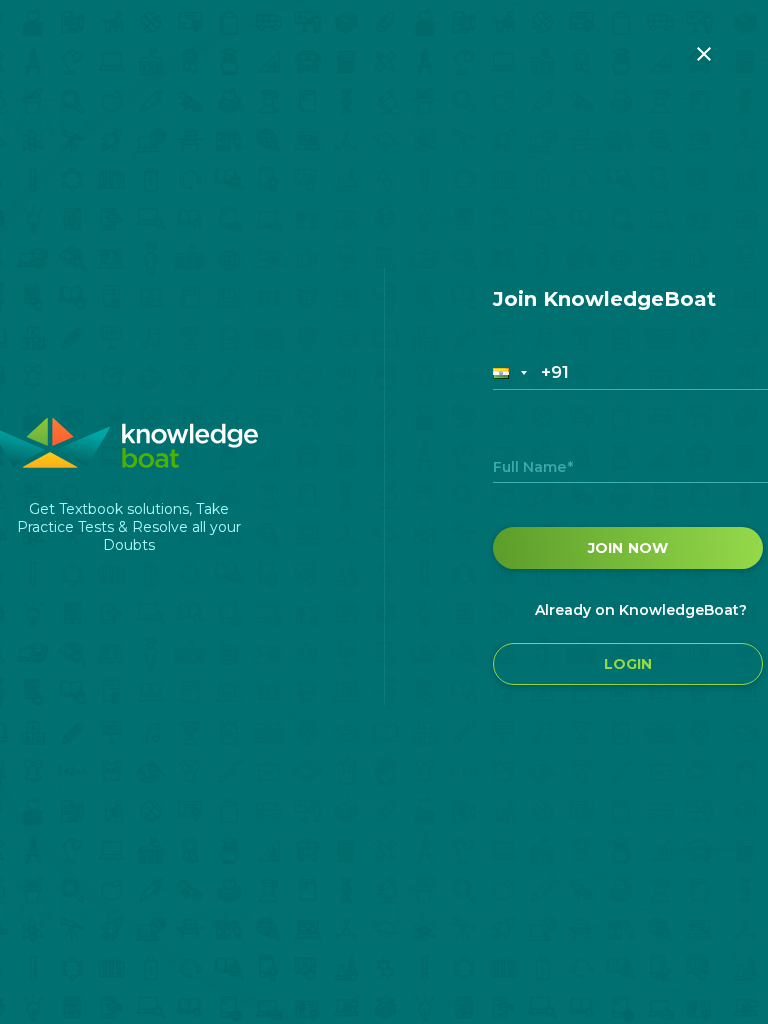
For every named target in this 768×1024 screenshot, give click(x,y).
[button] (512, 372)
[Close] (704, 54)
